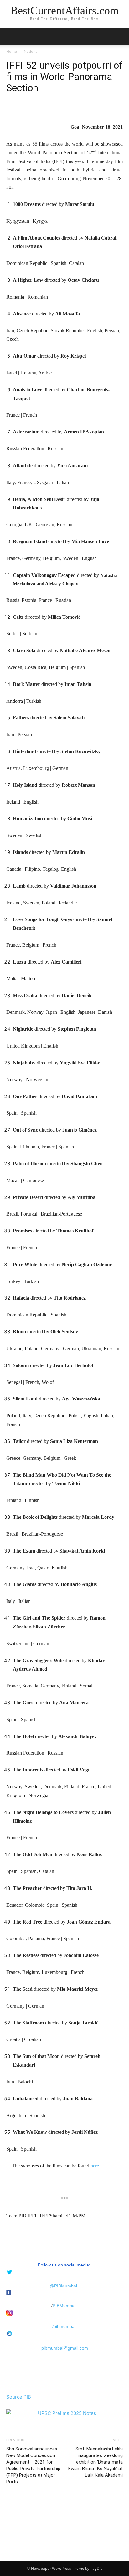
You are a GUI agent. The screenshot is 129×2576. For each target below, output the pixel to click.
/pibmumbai (64, 2326)
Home (12, 51)
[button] (120, 37)
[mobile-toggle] (11, 37)
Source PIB (19, 2397)
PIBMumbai (64, 2306)
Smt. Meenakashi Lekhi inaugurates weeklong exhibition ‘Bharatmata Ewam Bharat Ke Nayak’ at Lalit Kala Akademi (95, 2462)
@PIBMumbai (63, 2286)
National (31, 51)
